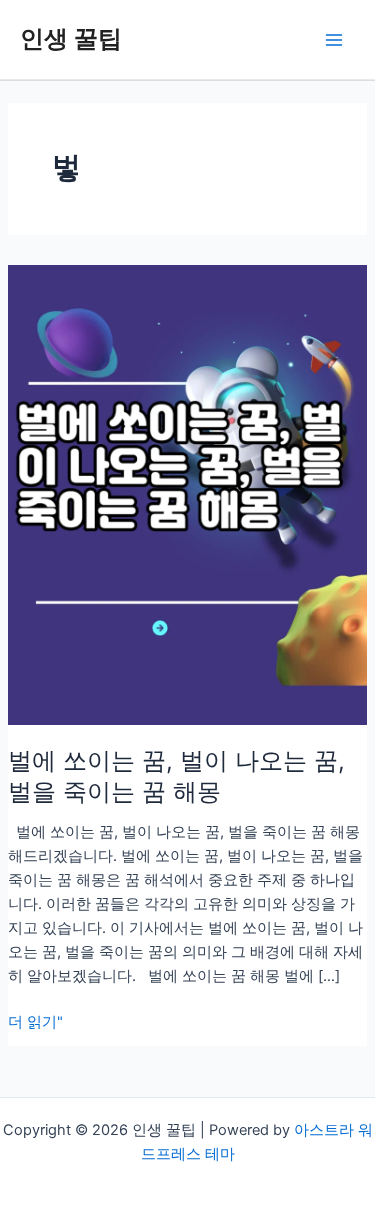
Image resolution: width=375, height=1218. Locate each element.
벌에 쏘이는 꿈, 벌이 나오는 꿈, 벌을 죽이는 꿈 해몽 (176, 776)
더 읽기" (35, 1023)
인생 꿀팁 (71, 38)
